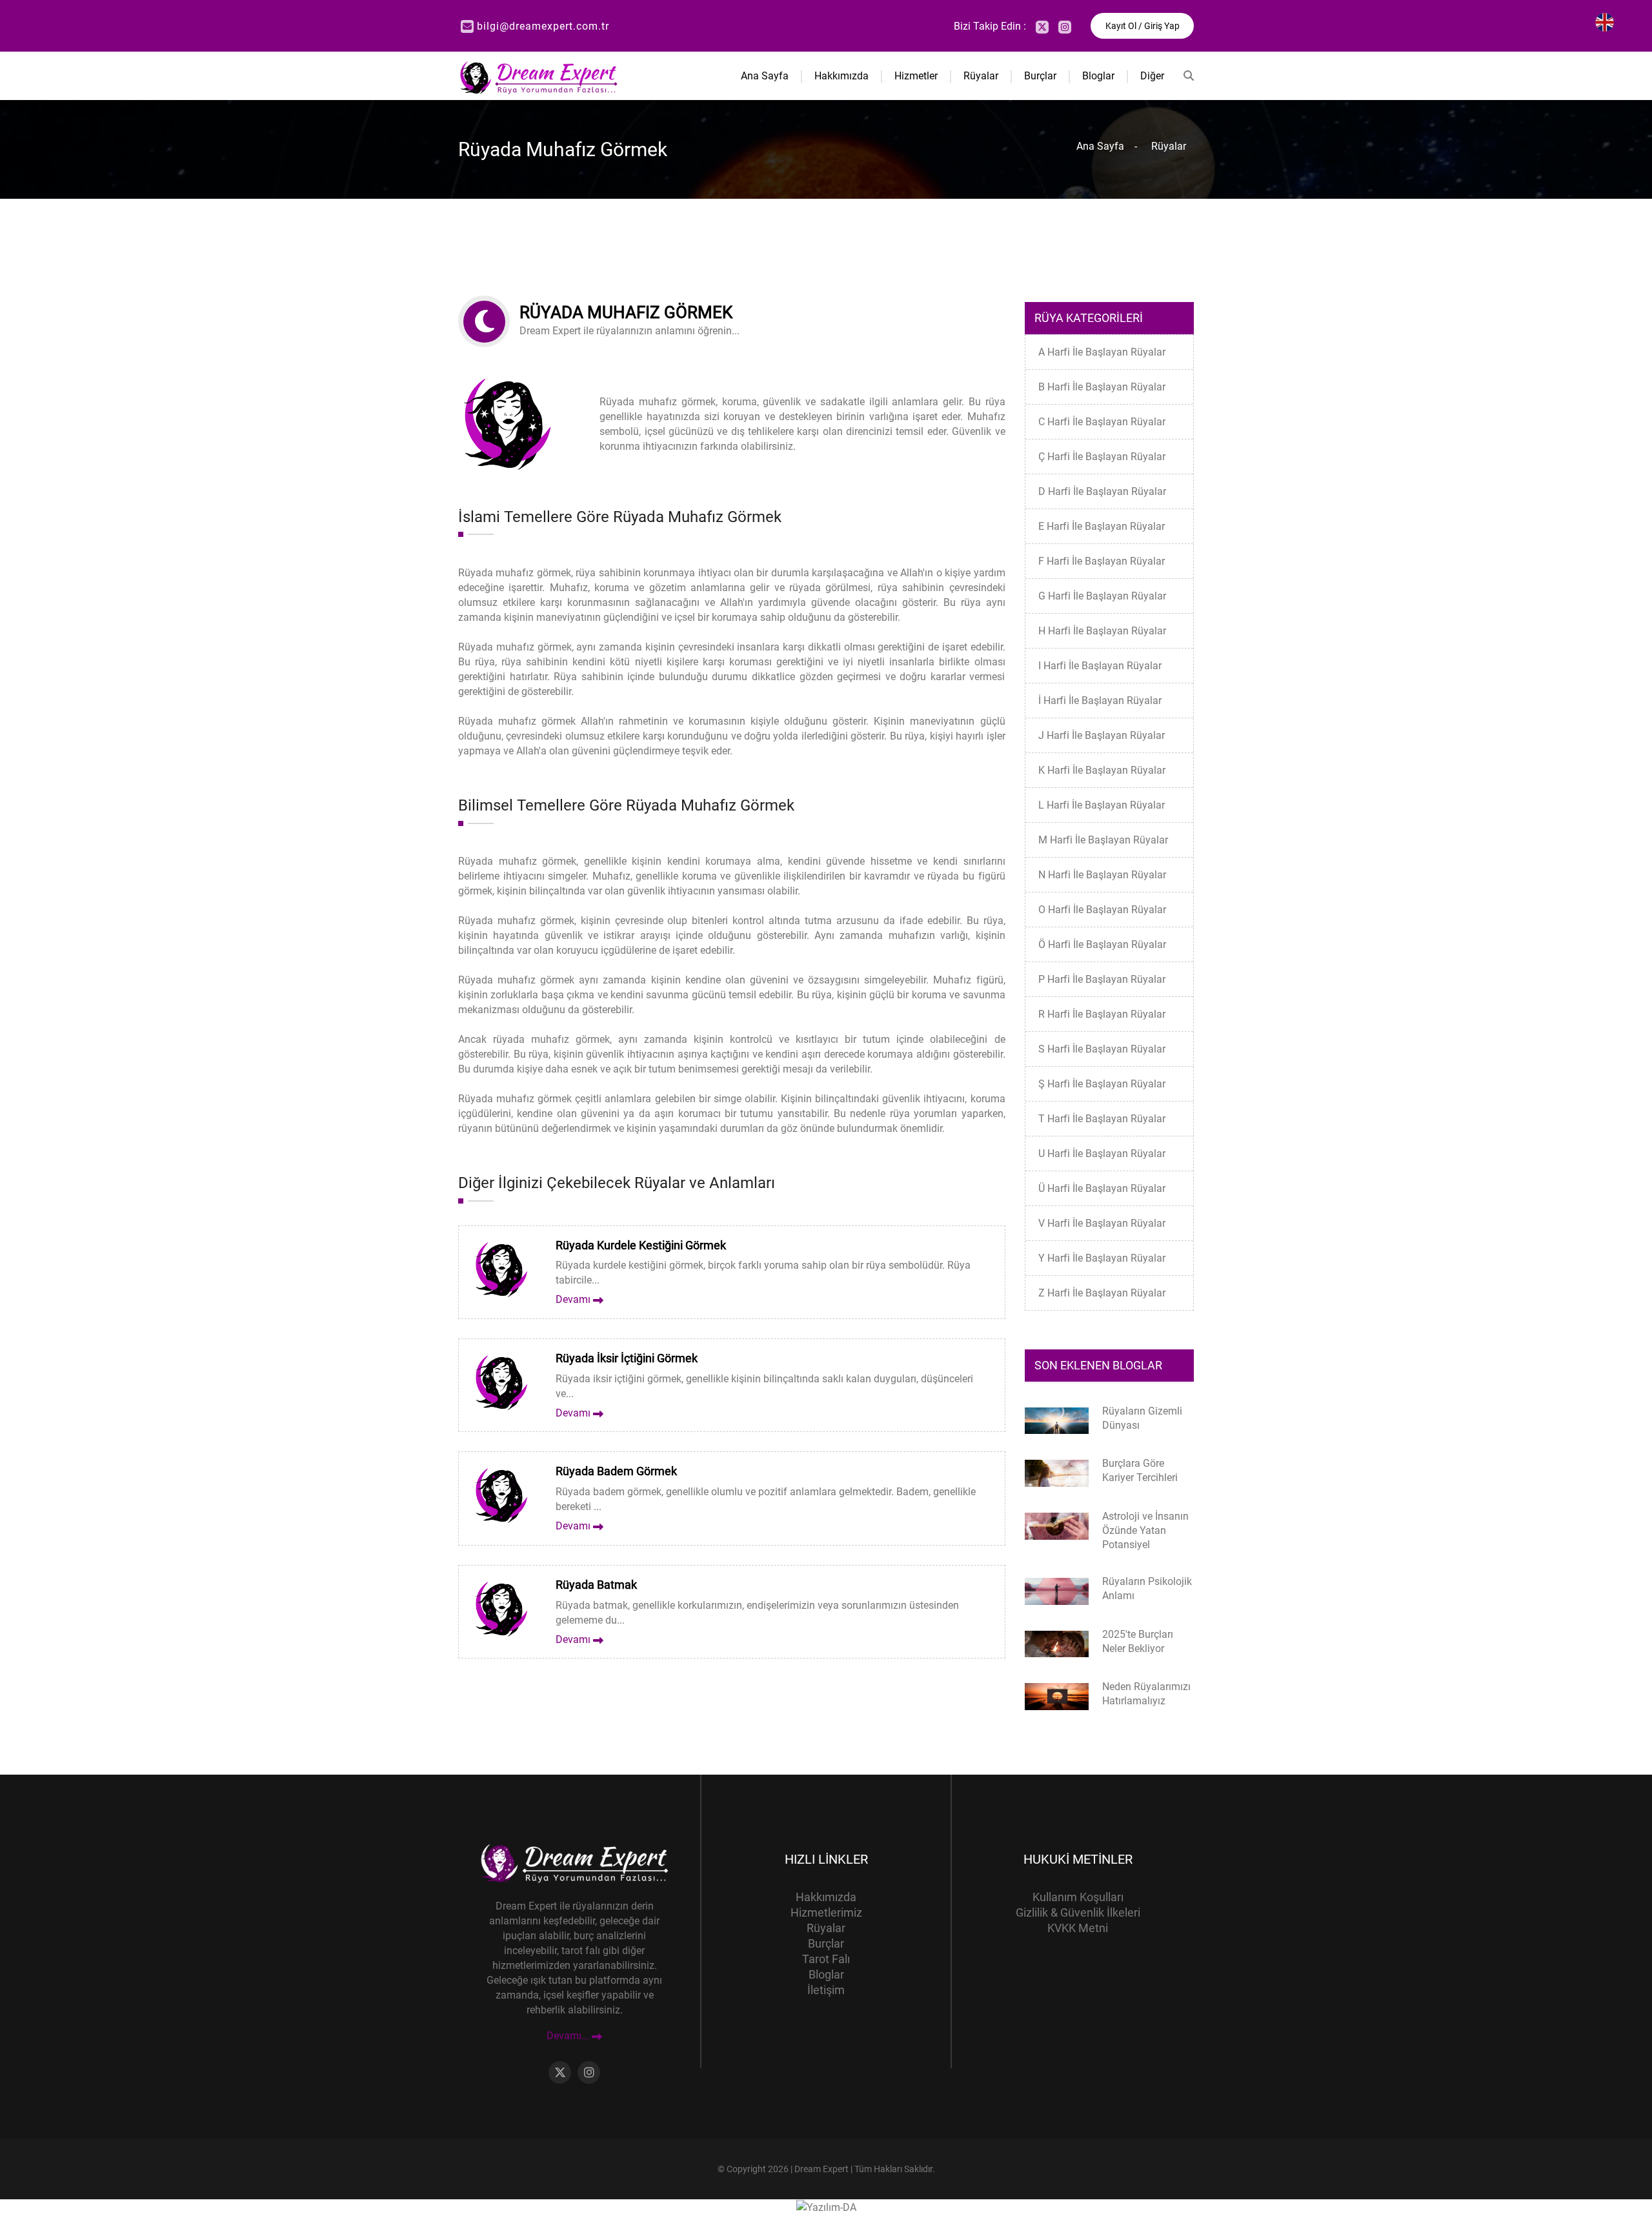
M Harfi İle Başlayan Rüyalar (1103, 840)
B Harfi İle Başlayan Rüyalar (1102, 387)
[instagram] (1065, 27)
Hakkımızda (841, 76)
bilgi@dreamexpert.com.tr (543, 26)
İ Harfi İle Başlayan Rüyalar (1100, 701)
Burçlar (1040, 76)
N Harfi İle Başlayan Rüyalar (1102, 875)
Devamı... (569, 2036)
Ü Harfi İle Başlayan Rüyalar (1102, 1188)
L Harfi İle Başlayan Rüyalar (1102, 805)
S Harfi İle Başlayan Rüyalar (1102, 1049)
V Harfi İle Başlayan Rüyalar (1102, 1223)
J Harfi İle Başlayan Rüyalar (1102, 735)
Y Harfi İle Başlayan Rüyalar (1102, 1258)
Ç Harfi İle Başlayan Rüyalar (1102, 457)
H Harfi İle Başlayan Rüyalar (1102, 631)
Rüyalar (981, 76)
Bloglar (1098, 76)
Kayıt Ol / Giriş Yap (1143, 26)
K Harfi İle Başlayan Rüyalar (1102, 770)
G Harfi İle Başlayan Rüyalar (1102, 596)
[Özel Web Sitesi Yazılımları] (826, 2207)
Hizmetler (916, 76)
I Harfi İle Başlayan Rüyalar (1100, 666)
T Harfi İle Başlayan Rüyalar (1102, 1119)
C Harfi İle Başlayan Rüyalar (1102, 422)
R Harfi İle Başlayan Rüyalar (1102, 1014)
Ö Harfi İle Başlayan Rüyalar (1102, 944)
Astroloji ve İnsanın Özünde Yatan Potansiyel (1145, 1530)
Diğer (1152, 76)
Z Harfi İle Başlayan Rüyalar (1102, 1293)
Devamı (574, 1299)
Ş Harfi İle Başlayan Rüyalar (1102, 1084)
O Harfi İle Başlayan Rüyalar (1102, 910)
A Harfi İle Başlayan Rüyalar (1102, 352)
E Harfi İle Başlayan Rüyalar (1102, 526)
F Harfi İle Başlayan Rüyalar (1102, 561)
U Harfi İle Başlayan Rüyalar (1102, 1154)
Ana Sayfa (765, 76)
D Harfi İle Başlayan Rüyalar (1102, 491)
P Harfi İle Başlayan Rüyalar (1102, 979)
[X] (1042, 27)
